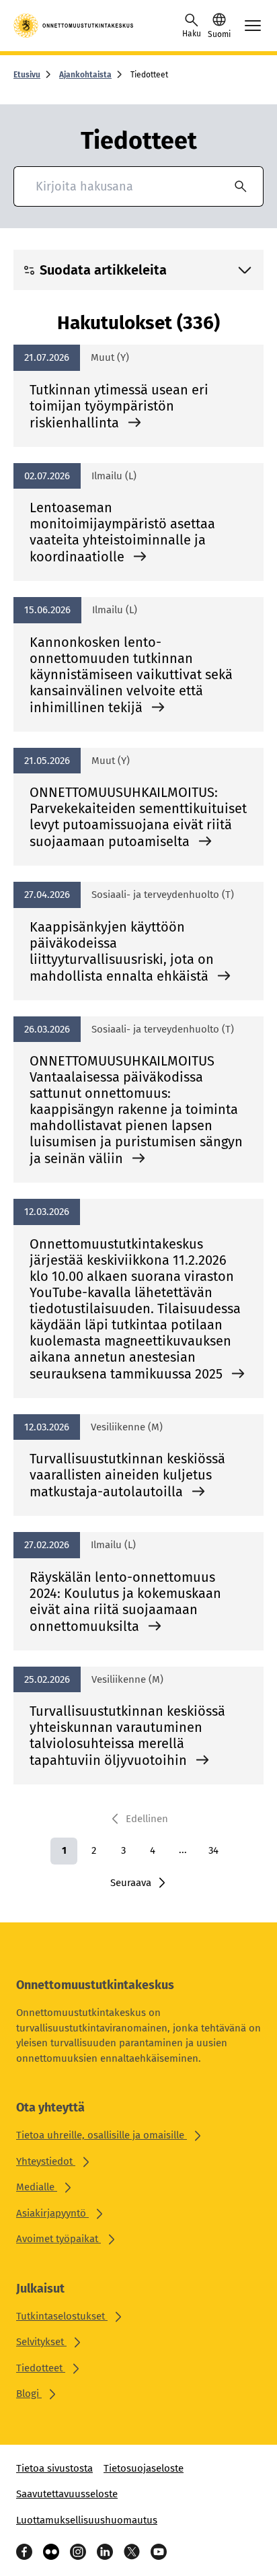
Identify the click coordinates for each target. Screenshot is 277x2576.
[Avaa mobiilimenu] (253, 26)
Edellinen (147, 1819)
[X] (132, 2552)
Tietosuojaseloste (144, 2468)
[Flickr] (51, 2552)
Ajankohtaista (85, 75)
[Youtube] (159, 2552)
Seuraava (131, 1883)
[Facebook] (24, 2552)
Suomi (219, 34)
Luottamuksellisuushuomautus (87, 2520)
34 (213, 1850)
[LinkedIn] (105, 2552)
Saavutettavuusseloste (67, 2494)
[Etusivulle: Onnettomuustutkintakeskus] (74, 26)
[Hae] (241, 186)
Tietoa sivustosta (54, 2468)
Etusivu (27, 75)
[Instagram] (78, 2552)
